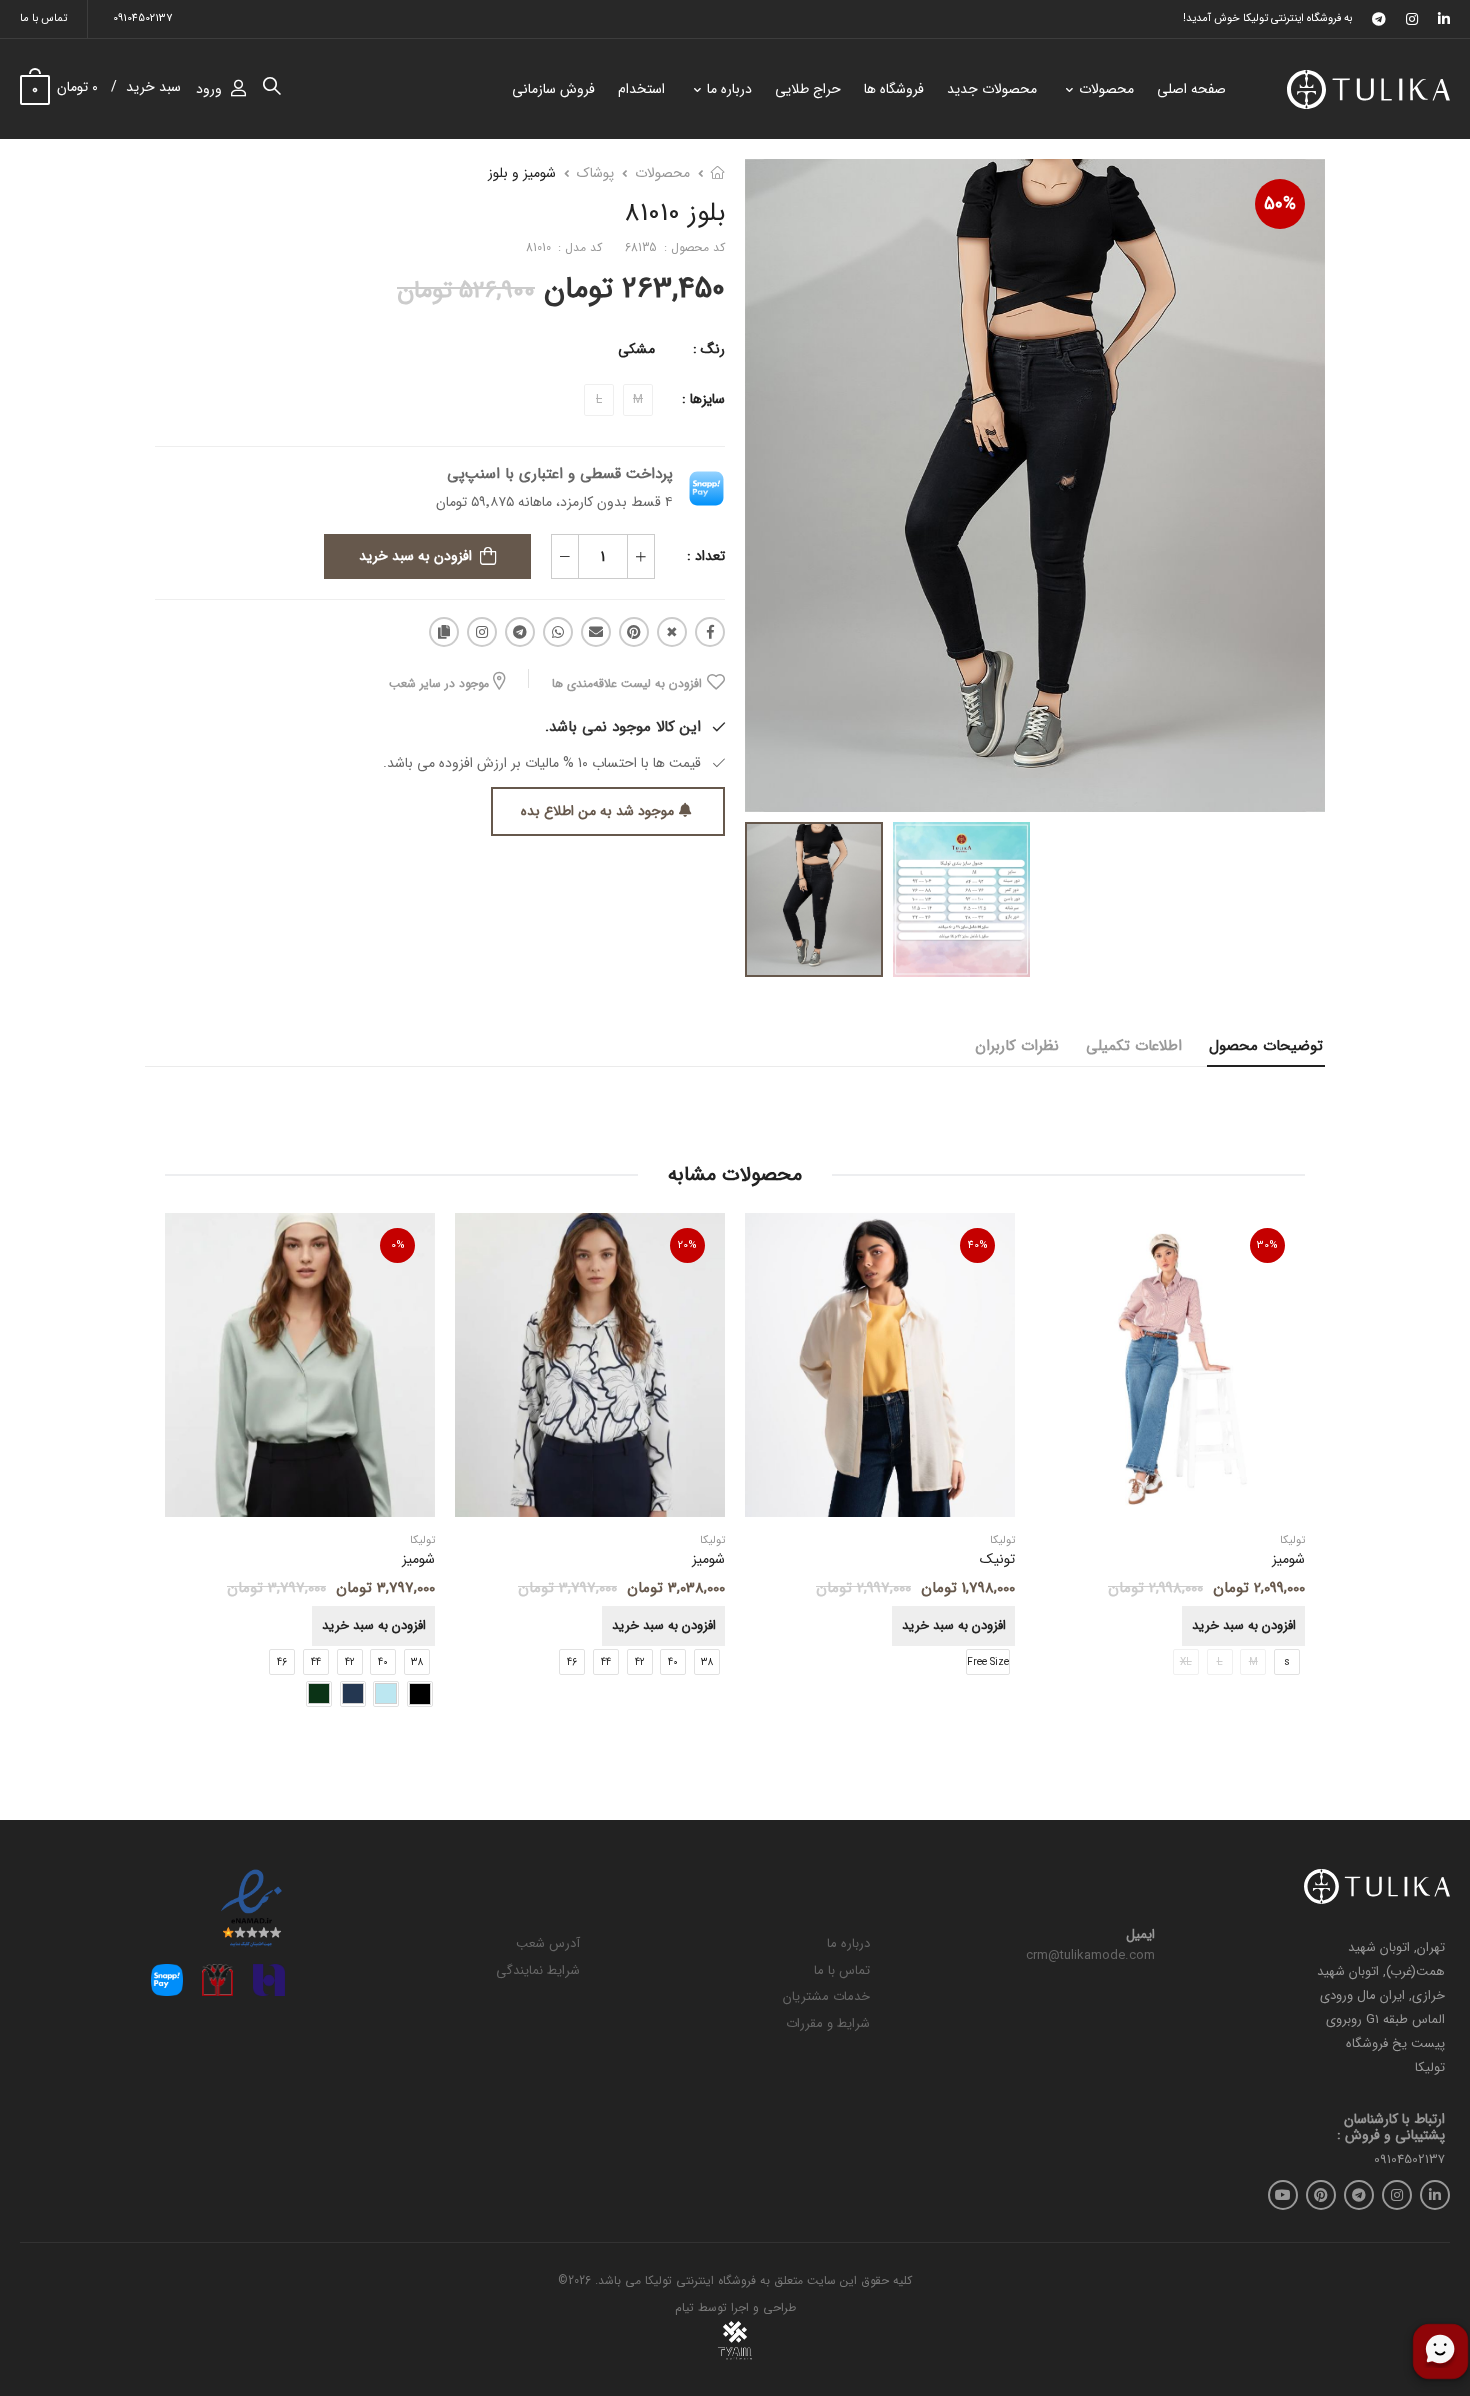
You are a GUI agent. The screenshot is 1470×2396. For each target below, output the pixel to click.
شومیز (708, 1560)
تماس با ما (43, 18)
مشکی (636, 349)
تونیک (997, 1560)
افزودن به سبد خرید (415, 556)
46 (572, 1662)
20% (687, 1245)
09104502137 (143, 18)
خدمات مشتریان (826, 1996)
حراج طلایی (808, 89)
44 (606, 1662)
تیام (684, 2307)
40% (978, 1245)
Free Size (988, 1662)
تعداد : (706, 556)
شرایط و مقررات (828, 2023)
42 (640, 1662)
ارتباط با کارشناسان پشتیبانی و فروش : (1391, 2128)
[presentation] (1290, 1471)
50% (1280, 204)
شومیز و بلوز (522, 173)
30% (1267, 1245)
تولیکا (1002, 1541)
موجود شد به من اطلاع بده (597, 811)
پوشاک (595, 173)
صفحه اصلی (1191, 89)
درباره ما (729, 89)
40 (673, 1662)
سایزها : (703, 399)
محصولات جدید (992, 89)
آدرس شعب (548, 1943)
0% (398, 1245)
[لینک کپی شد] (444, 632)
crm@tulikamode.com (1090, 1955)
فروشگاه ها (894, 89)
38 (707, 1662)
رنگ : (709, 349)
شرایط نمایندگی (538, 1970)
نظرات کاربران (1017, 1046)
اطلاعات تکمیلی (1134, 1046)
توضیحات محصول (1266, 1046)
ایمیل (1140, 1935)
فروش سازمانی (553, 89)
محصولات (1106, 89)
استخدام (641, 89)
